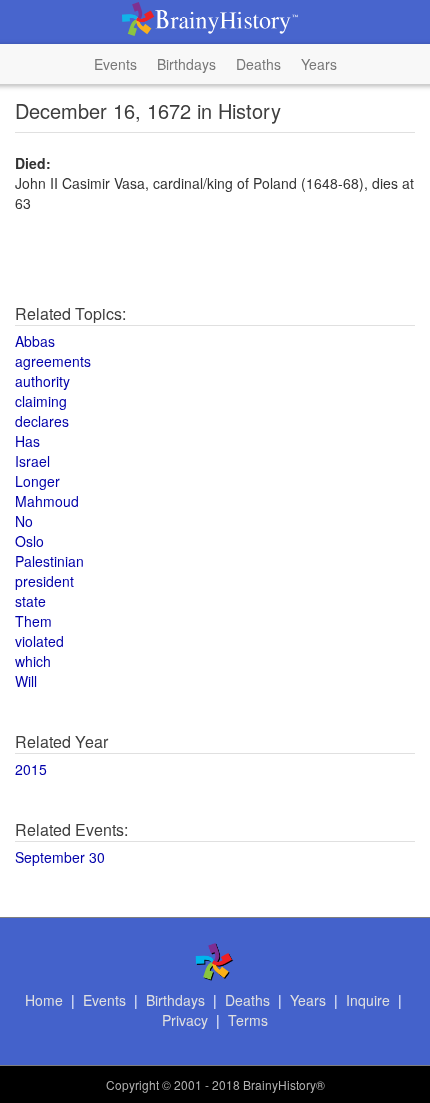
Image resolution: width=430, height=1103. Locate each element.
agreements (53, 361)
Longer (37, 481)
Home (44, 1000)
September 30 (60, 857)
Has (27, 441)
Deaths (258, 64)
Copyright (132, 1084)
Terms (248, 1020)
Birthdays (186, 64)
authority (42, 381)
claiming (41, 401)
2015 (31, 769)
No (24, 521)
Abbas (35, 341)
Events (115, 64)
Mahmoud (47, 501)
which (33, 661)
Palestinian (49, 561)
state (30, 601)
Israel (32, 461)
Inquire (368, 1000)
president (44, 581)
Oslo (29, 541)
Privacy (185, 1020)
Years (319, 64)
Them (33, 621)
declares (42, 421)
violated (39, 641)
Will (26, 681)
